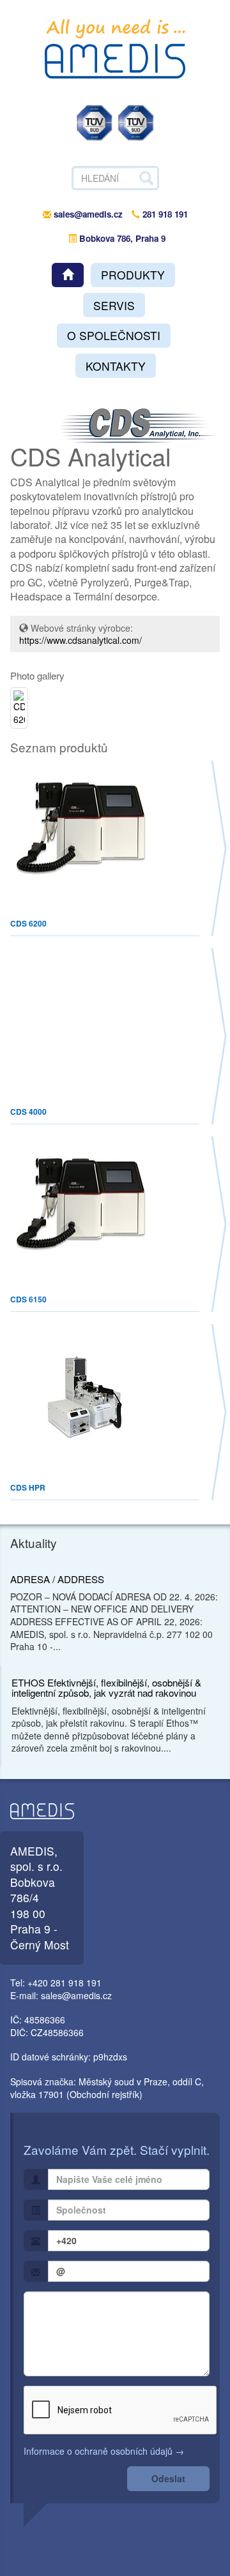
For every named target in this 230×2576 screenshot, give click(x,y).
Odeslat (168, 2478)
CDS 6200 (28, 923)
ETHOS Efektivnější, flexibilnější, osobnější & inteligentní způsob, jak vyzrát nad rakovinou (106, 1688)
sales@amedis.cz (88, 214)
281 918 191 (164, 214)
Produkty (133, 275)
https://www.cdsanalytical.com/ (80, 640)
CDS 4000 (28, 1112)
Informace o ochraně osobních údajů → (104, 2451)
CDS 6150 (28, 1299)
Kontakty (116, 366)
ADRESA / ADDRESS (57, 1579)
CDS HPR (28, 1487)
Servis (114, 305)
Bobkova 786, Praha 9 (121, 238)
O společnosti (114, 335)
